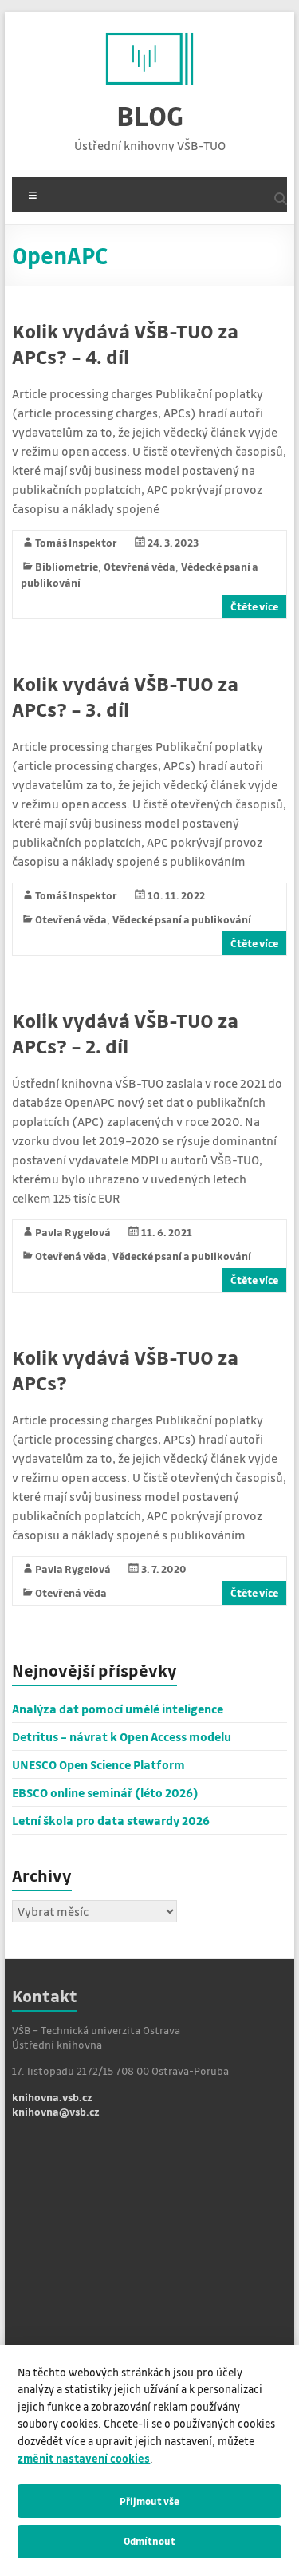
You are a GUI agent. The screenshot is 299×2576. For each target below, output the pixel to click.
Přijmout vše (149, 2501)
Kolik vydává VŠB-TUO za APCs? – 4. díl (125, 344)
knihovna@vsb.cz (56, 2111)
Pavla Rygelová (73, 1232)
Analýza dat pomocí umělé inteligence (118, 1709)
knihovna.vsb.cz (52, 2097)
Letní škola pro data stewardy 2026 (111, 1820)
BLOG (150, 115)
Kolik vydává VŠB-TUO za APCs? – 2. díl (125, 1033)
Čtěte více (254, 606)
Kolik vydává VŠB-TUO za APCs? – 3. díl (125, 696)
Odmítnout (149, 2541)
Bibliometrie (67, 566)
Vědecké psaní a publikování (182, 919)
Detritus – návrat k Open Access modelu (122, 1736)
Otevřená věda (140, 566)
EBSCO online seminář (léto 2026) (105, 1792)
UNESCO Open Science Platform (98, 1764)
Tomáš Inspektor (76, 542)
